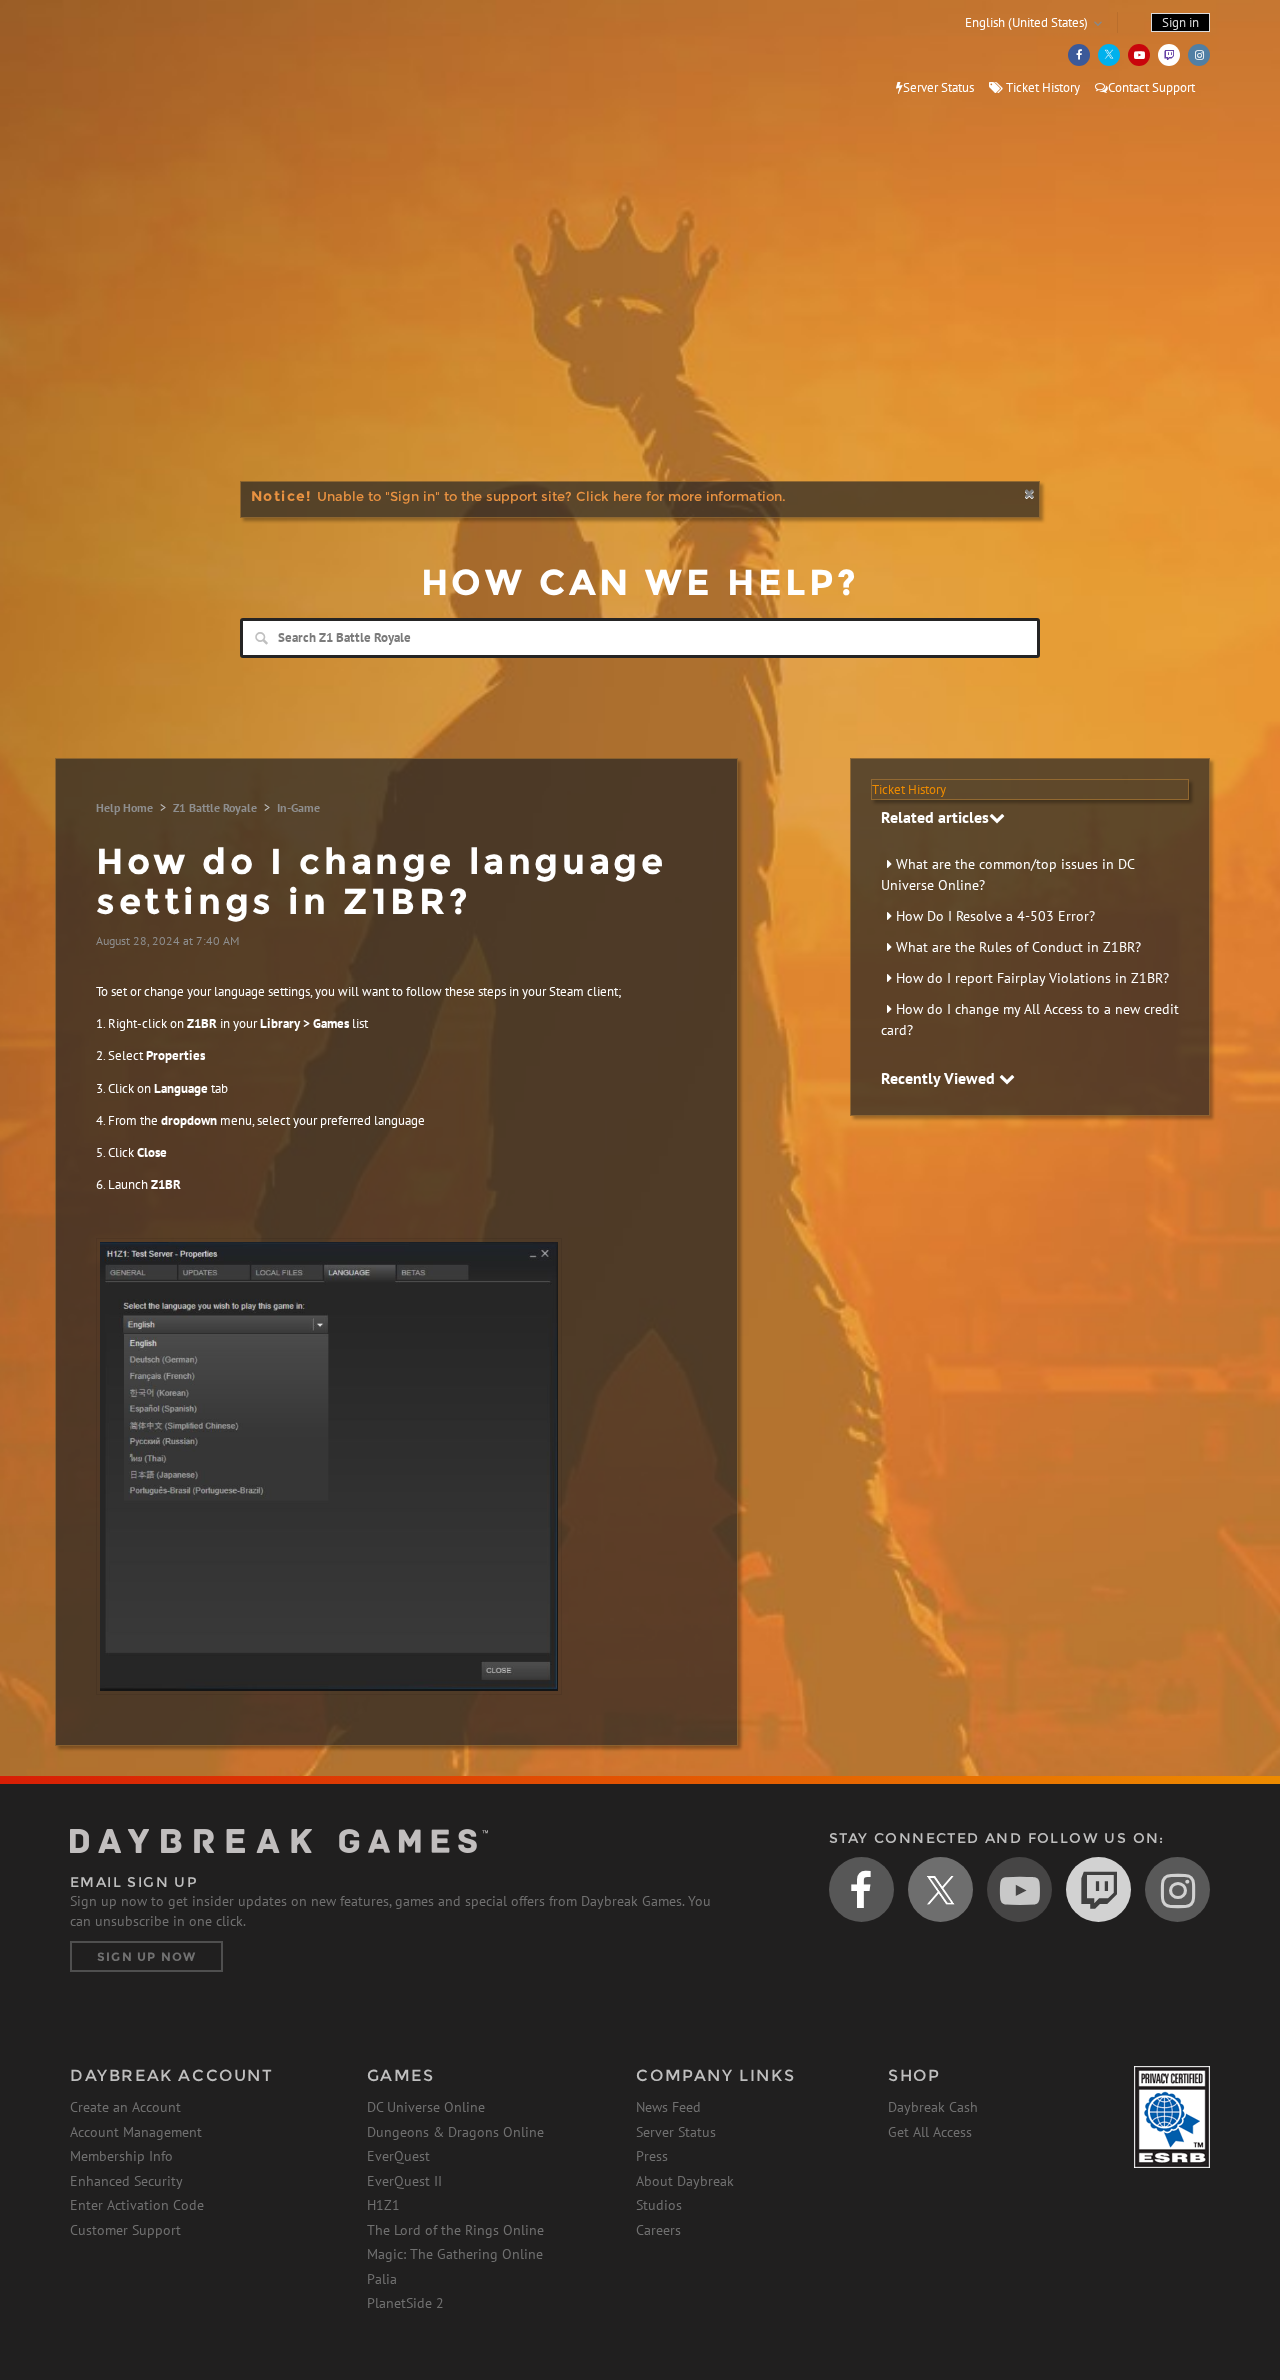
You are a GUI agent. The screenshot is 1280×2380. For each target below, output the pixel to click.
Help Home (124, 807)
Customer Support (125, 2230)
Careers (658, 2230)
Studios (659, 2205)
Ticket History (1041, 87)
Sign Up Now (146, 1956)
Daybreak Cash (933, 2107)
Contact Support (1151, 87)
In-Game (298, 807)
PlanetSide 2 (405, 2303)
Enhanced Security (126, 2181)
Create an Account (125, 2107)
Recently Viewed (940, 1078)
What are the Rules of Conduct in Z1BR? (1018, 947)
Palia (382, 2279)
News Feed (668, 2107)
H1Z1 (383, 2205)
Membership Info (121, 2156)
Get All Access (930, 2132)
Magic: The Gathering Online (455, 2254)
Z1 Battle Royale (215, 807)
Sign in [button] (1180, 22)
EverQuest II (404, 2181)
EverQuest (398, 2156)
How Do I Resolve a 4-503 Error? (995, 916)
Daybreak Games (160, 57)
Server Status (938, 87)
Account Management (136, 2132)
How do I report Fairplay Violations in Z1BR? (1032, 978)
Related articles (935, 817)
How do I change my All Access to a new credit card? (1030, 1019)
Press (652, 2156)
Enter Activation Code (137, 2205)
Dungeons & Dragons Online (455, 2132)
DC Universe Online (426, 2107)
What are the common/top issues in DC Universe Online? (1007, 874)
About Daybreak (685, 2181)
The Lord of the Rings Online (455, 2230)
